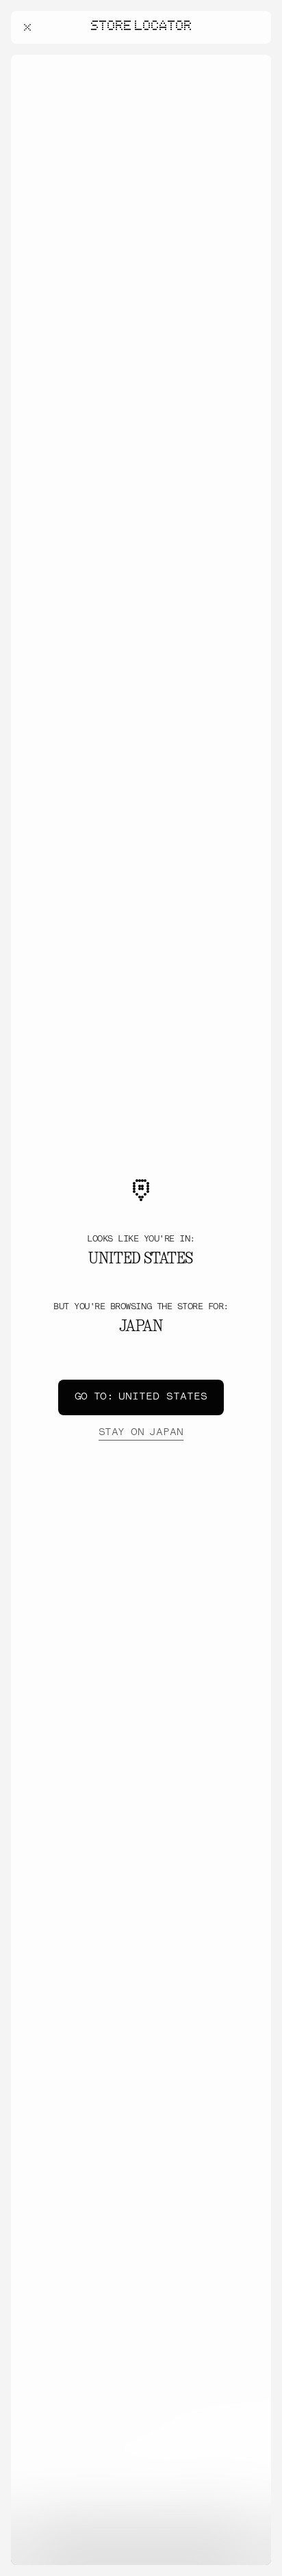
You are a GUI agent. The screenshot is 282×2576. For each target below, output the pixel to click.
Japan (141, 1433)
